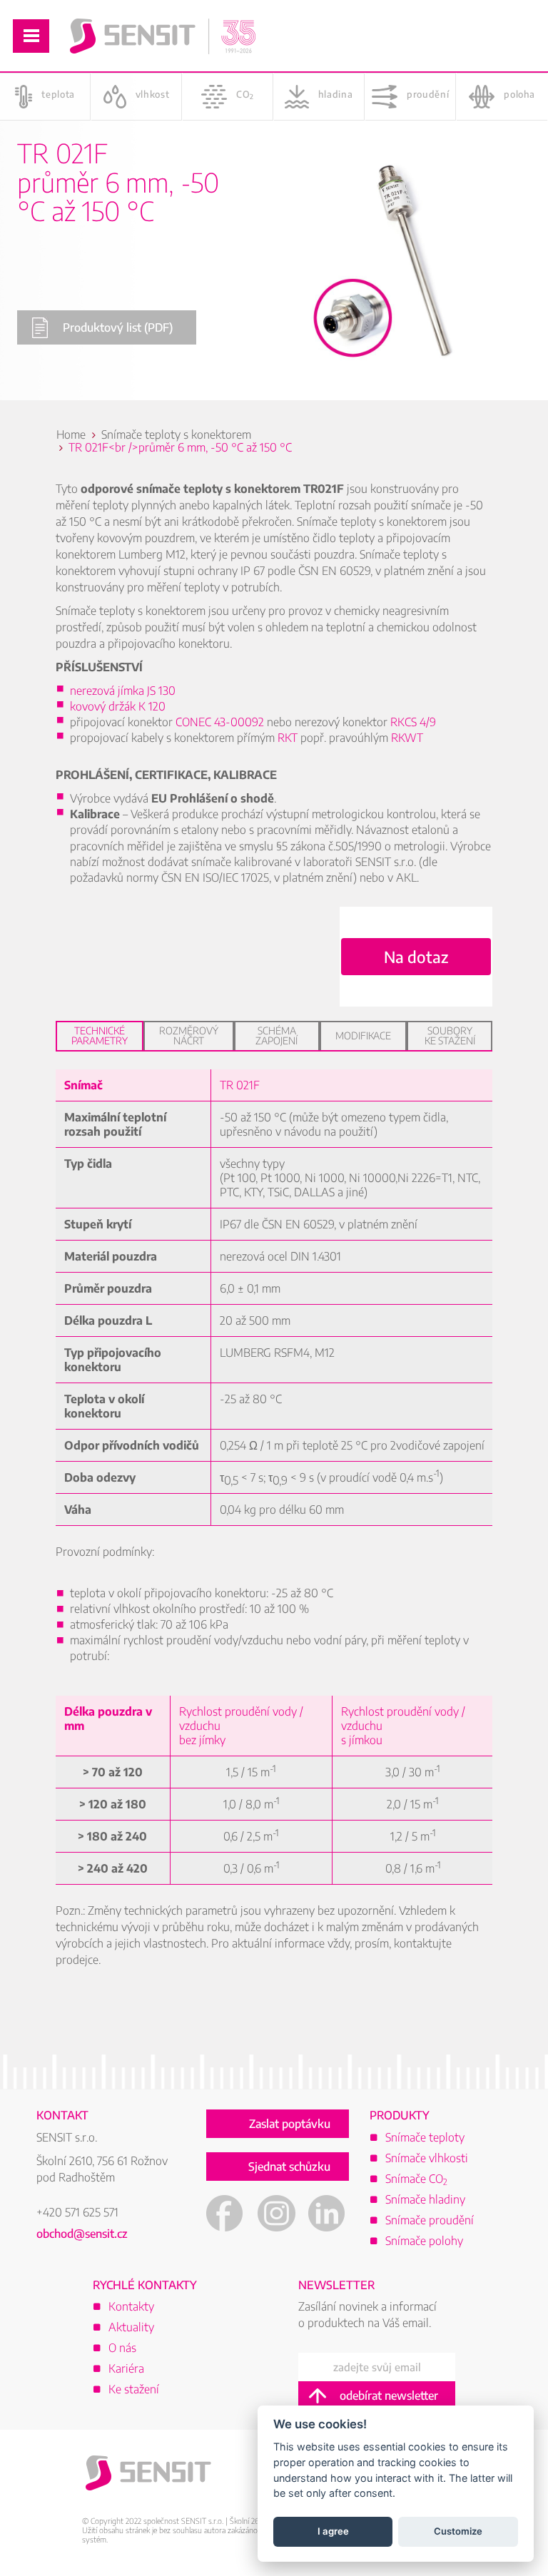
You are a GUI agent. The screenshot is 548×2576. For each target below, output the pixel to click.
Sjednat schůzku (289, 2167)
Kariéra (126, 2368)
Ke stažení (134, 2389)
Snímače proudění (430, 2220)
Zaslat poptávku (290, 2124)
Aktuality (131, 2327)
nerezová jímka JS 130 (123, 691)
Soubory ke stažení (450, 1035)
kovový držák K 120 (118, 706)
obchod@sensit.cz (82, 2234)
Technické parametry (100, 1035)
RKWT (407, 738)
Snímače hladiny (425, 2199)
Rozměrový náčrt (189, 1035)
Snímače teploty (425, 2137)
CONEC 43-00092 (220, 722)
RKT (288, 738)
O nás (122, 2348)
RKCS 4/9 (413, 722)
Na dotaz (416, 957)
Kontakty (131, 2306)
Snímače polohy (424, 2241)
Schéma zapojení (276, 1035)
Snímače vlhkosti (427, 2158)
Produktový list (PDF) (118, 327)
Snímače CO (416, 2179)
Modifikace (363, 1035)
